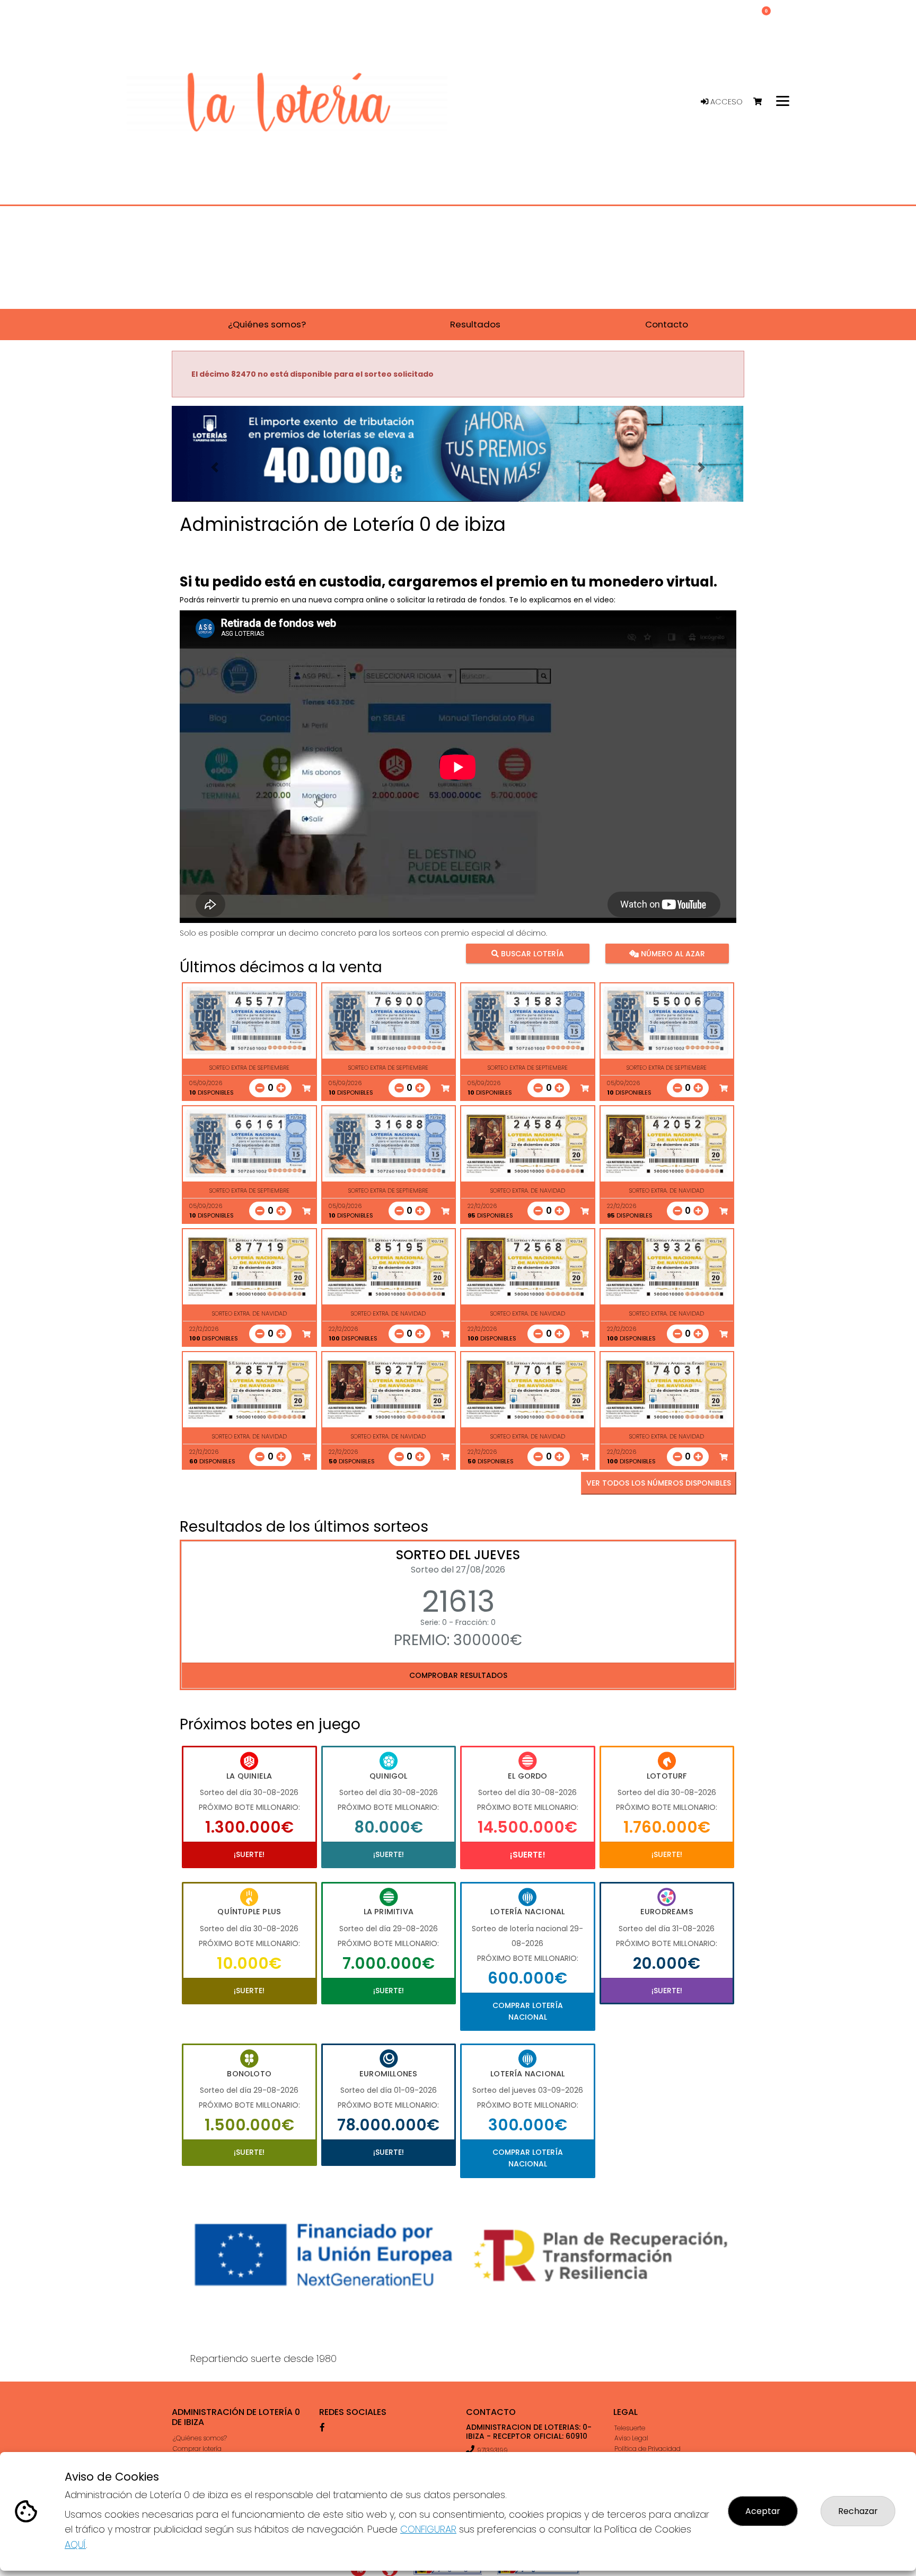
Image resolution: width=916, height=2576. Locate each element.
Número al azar (671, 953)
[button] (215, 467)
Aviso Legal (631, 2438)
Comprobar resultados (458, 1675)
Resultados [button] (475, 324)
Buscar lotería (531, 953)
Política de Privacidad (648, 2449)
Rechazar (858, 2511)
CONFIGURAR (428, 2529)
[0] (763, 102)
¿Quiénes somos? (200, 2438)
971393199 (492, 2450)
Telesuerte (630, 2428)
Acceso (725, 102)
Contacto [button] (667, 324)
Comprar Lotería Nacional (528, 2011)
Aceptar (763, 2511)
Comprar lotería (197, 2449)
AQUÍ (75, 2544)
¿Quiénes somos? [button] (267, 324)
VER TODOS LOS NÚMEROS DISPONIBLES (659, 1483)
